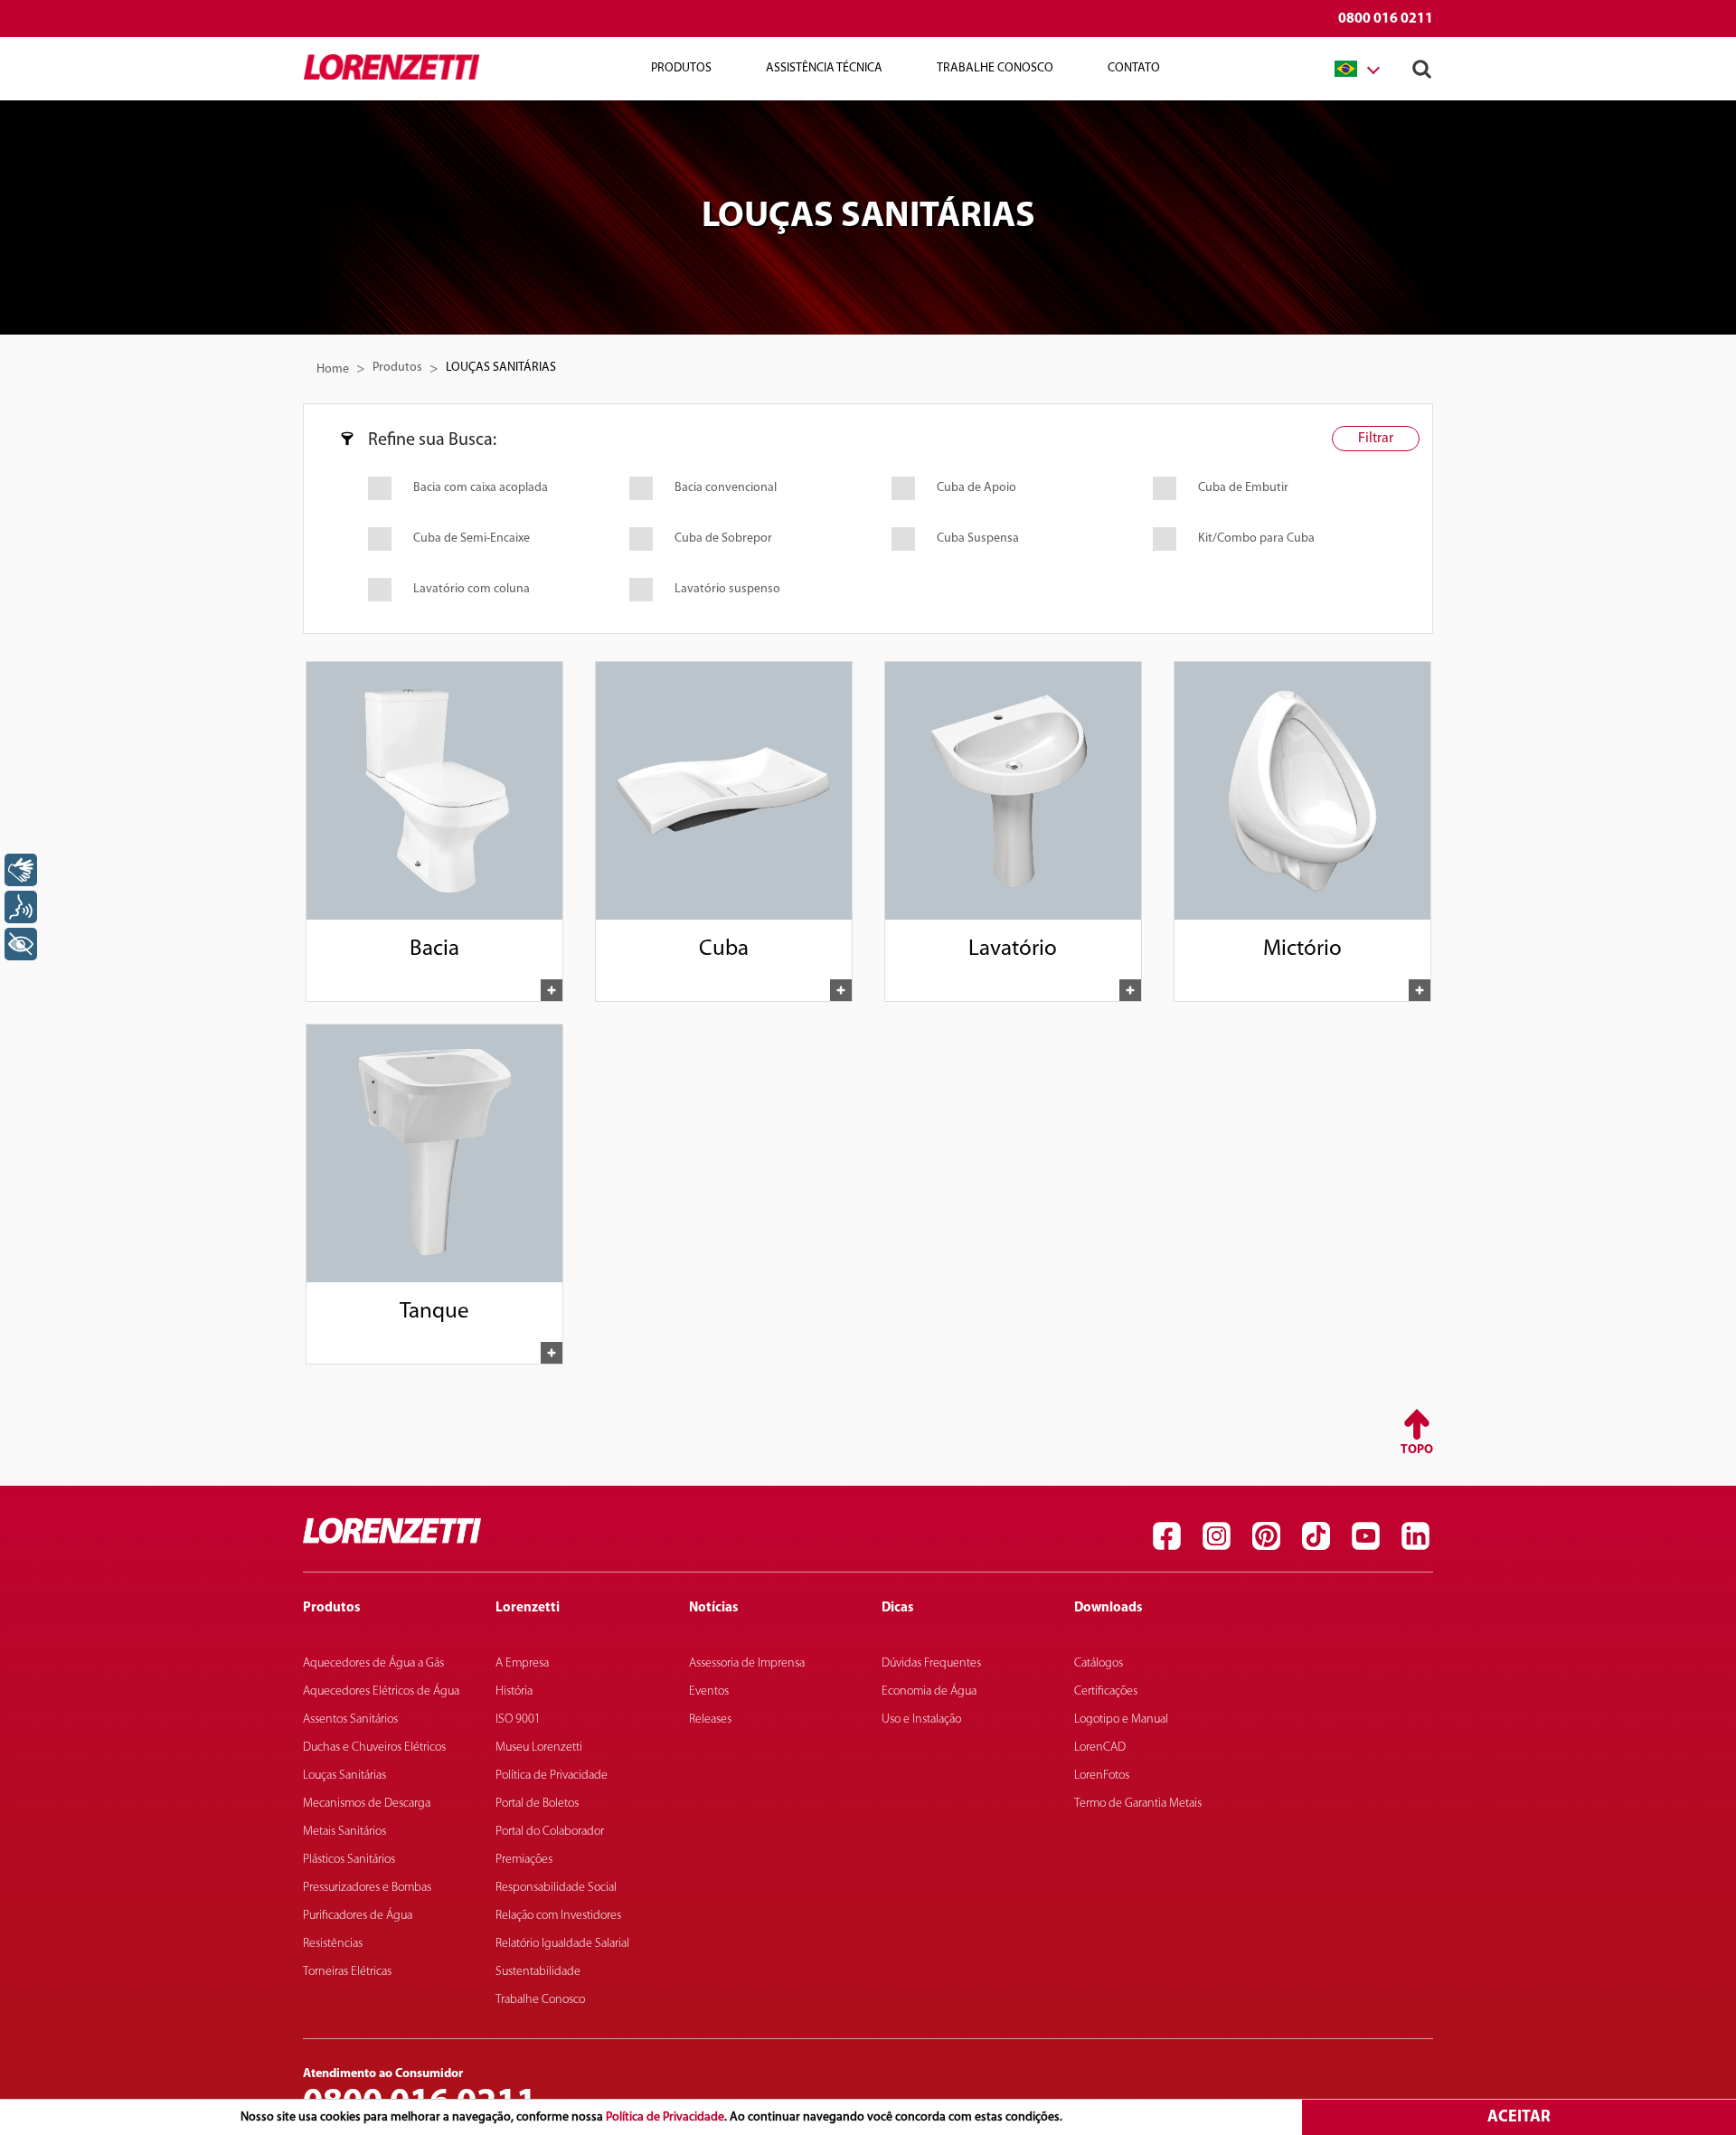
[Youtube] (1365, 1535)
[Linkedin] (1415, 1535)
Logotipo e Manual (1121, 1719)
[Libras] (21, 870)
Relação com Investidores (558, 1916)
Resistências (333, 1944)
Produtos (397, 368)
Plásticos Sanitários (349, 1860)
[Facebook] (1166, 1535)
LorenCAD (1100, 1748)
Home (333, 369)
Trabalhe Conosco (995, 68)
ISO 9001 (518, 1719)
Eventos (709, 1691)
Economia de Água (929, 1691)
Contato (1134, 68)
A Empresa (522, 1663)
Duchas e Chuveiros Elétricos (374, 1748)
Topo (1417, 1450)
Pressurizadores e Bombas (367, 1888)
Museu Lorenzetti (539, 1748)
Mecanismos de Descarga (367, 1804)
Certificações (1106, 1691)
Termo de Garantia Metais (1138, 1804)
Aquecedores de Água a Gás (373, 1663)
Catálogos (1099, 1663)
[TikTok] (1316, 1535)
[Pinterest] (1266, 1535)
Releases (710, 1719)
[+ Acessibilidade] (21, 944)
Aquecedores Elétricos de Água (381, 1691)
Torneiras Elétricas (347, 1972)
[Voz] (21, 907)
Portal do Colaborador (550, 1832)
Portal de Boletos (537, 1804)
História (514, 1691)
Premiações (524, 1860)
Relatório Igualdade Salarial (562, 1944)
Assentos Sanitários (350, 1719)
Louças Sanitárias (344, 1776)
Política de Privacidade (665, 2117)
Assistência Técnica (824, 68)
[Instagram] (1216, 1535)
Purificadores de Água (358, 1916)
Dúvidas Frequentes (931, 1663)
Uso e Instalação (921, 1719)
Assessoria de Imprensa (747, 1663)
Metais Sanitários (344, 1832)
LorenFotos (1102, 1776)
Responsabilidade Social (556, 1888)
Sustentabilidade (538, 1972)
